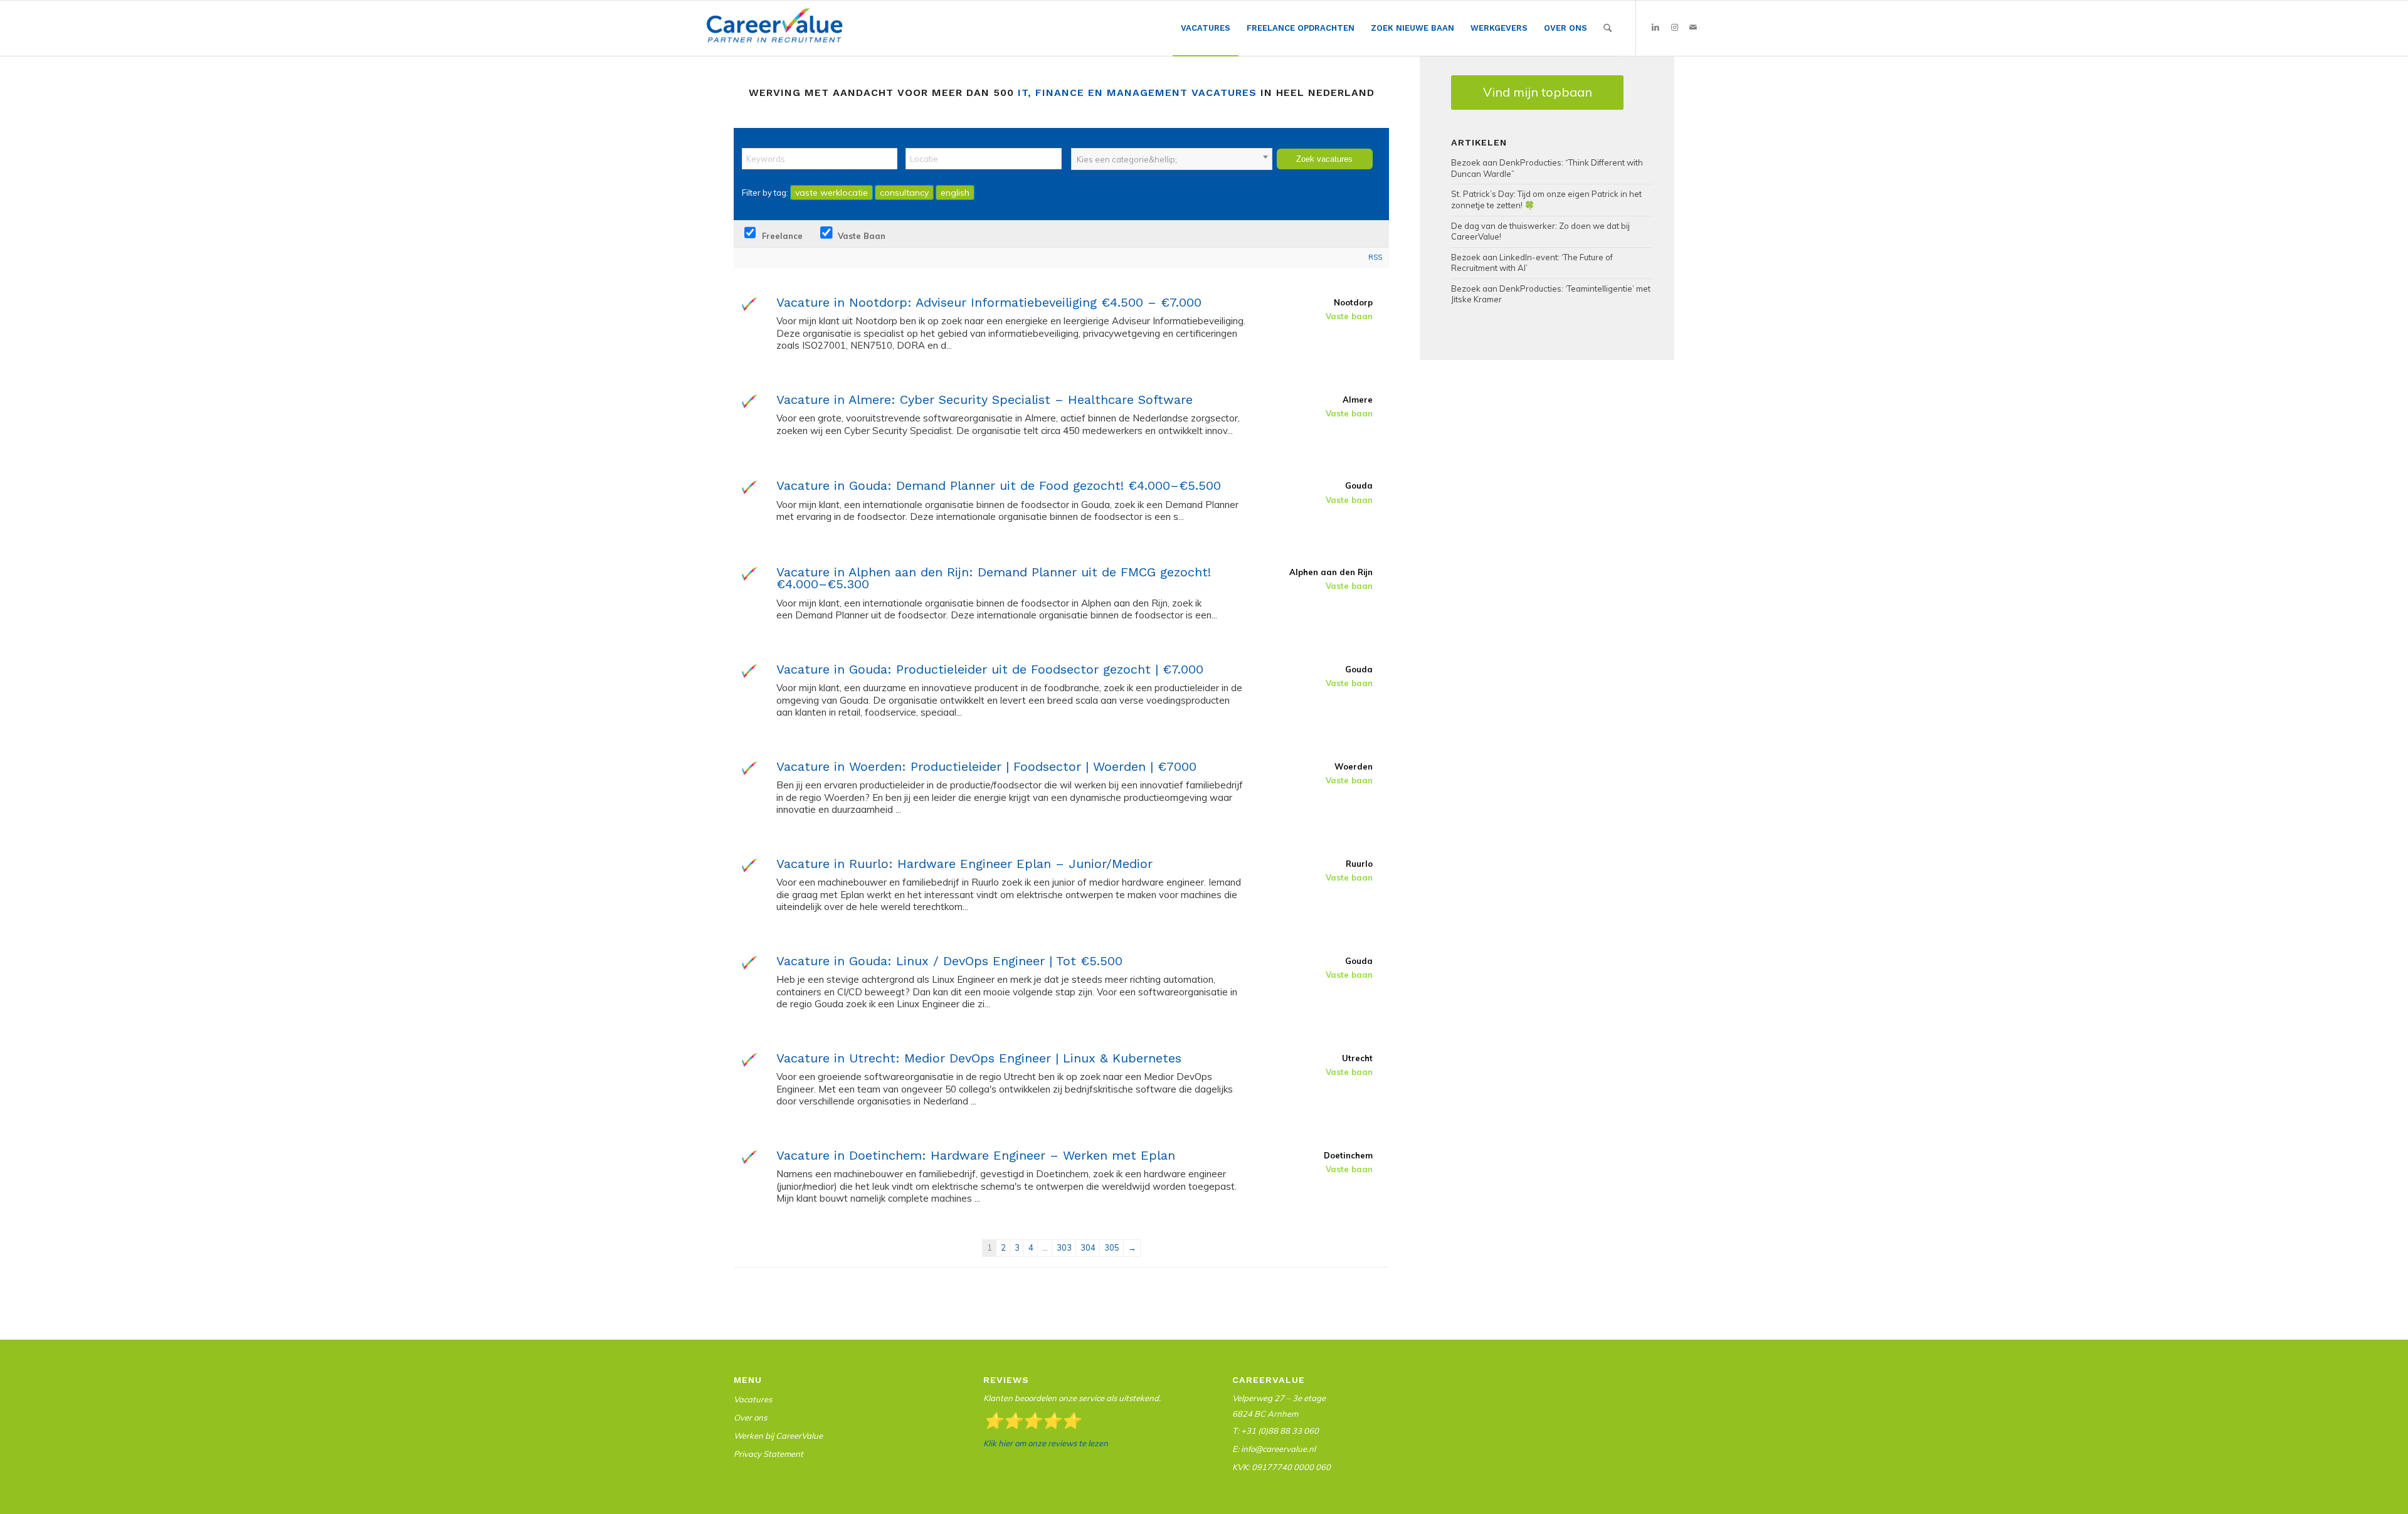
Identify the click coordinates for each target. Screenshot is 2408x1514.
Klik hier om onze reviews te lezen (1046, 1443)
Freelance (781, 236)
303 (1064, 1247)
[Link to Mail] (1693, 28)
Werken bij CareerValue (778, 1436)
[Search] (1608, 28)
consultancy (904, 193)
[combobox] (1172, 159)
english (955, 193)
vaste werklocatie (832, 193)
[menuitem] (1206, 29)
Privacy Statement (768, 1454)
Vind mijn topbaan (1538, 92)
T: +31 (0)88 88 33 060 (1275, 1431)
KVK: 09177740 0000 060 (1281, 1467)
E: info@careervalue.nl (1274, 1449)
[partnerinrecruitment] (774, 31)
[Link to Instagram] (1674, 28)
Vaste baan (860, 236)
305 (1112, 1247)
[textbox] (1172, 159)
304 (1088, 1247)
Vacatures (753, 1399)
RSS (1375, 257)
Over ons (750, 1417)
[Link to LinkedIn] (1655, 28)
